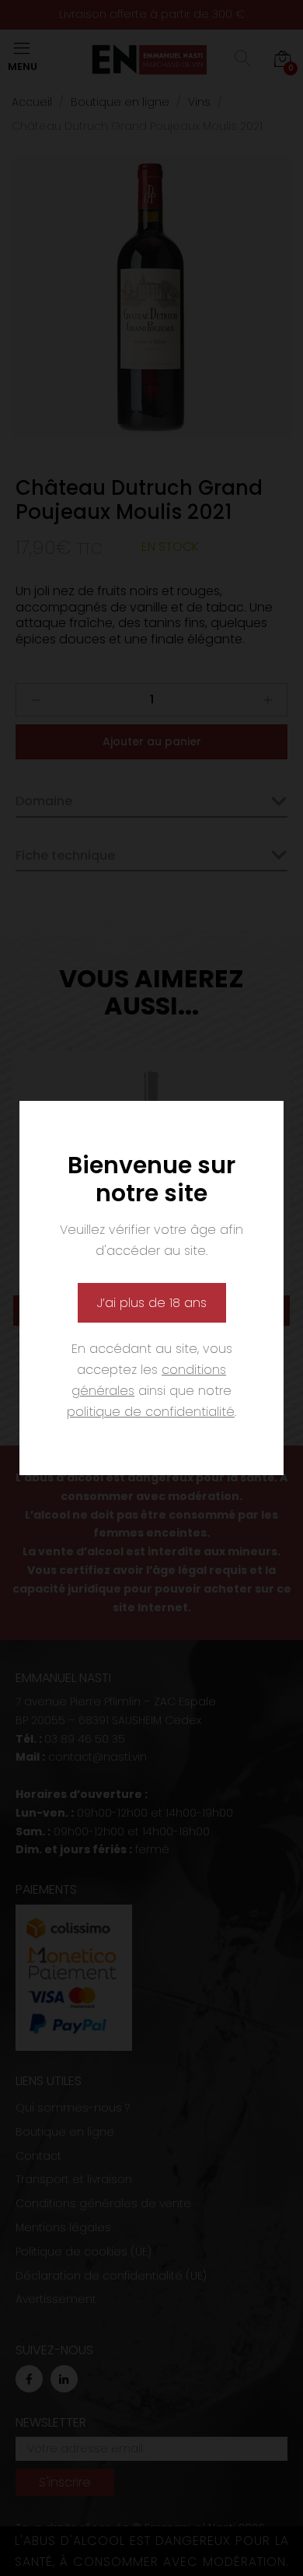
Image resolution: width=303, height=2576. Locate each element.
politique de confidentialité (151, 1412)
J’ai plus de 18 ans (152, 1303)
